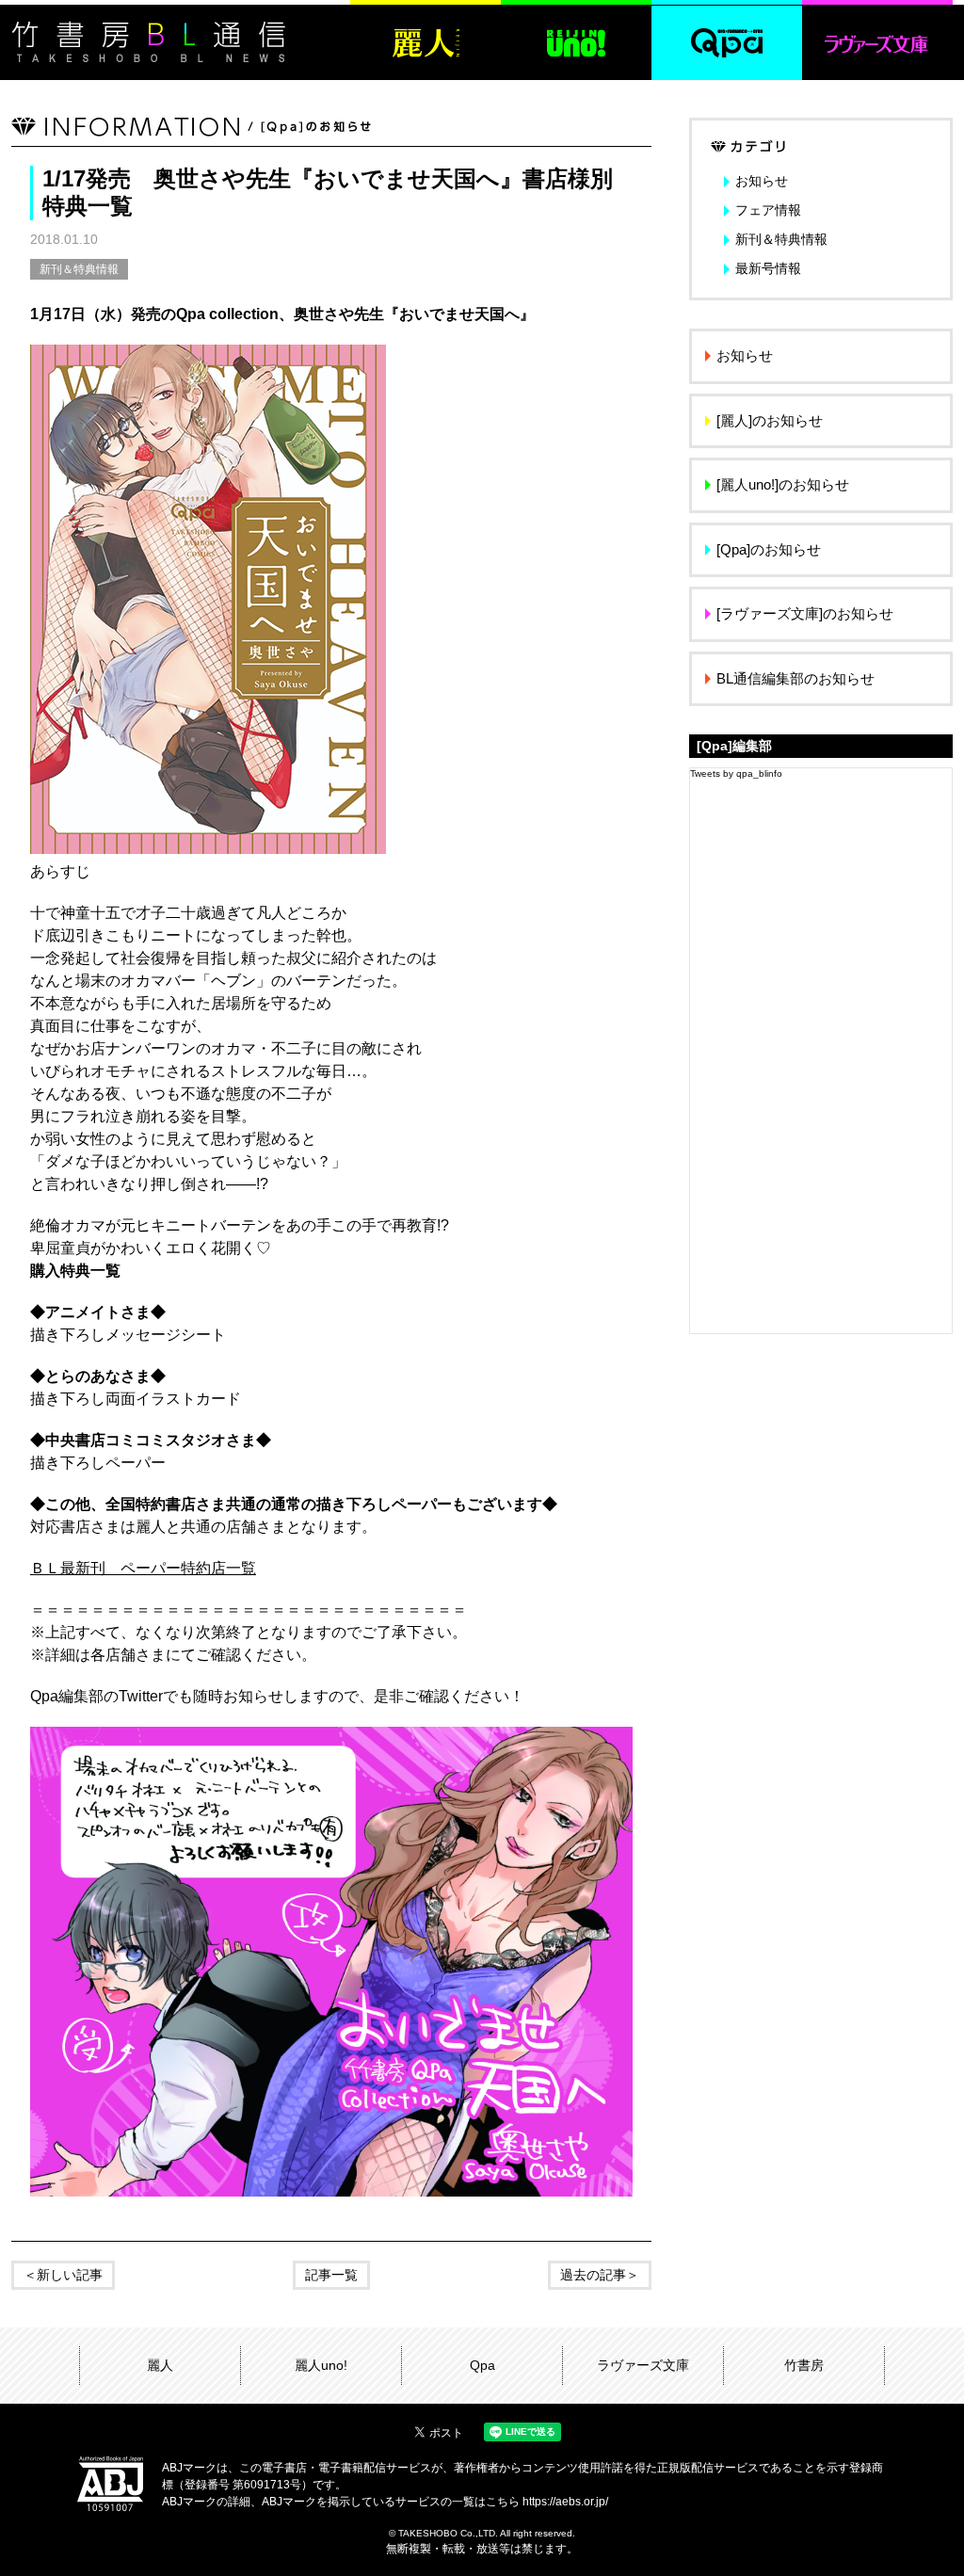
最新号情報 (768, 268)
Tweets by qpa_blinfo (736, 773)
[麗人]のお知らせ (770, 420)
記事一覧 (331, 2275)
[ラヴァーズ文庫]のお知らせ (805, 613)
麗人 (160, 2365)
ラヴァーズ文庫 (643, 2365)
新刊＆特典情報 (79, 269)
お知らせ (762, 181)
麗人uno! (321, 2365)
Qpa (482, 2365)
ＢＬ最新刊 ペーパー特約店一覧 (143, 1568)
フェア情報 (768, 210)
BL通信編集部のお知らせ (795, 678)
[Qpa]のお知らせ (769, 549)
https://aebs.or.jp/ (565, 2502)
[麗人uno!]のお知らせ (783, 484)
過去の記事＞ (600, 2275)
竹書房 (804, 2365)
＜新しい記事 (63, 2275)
